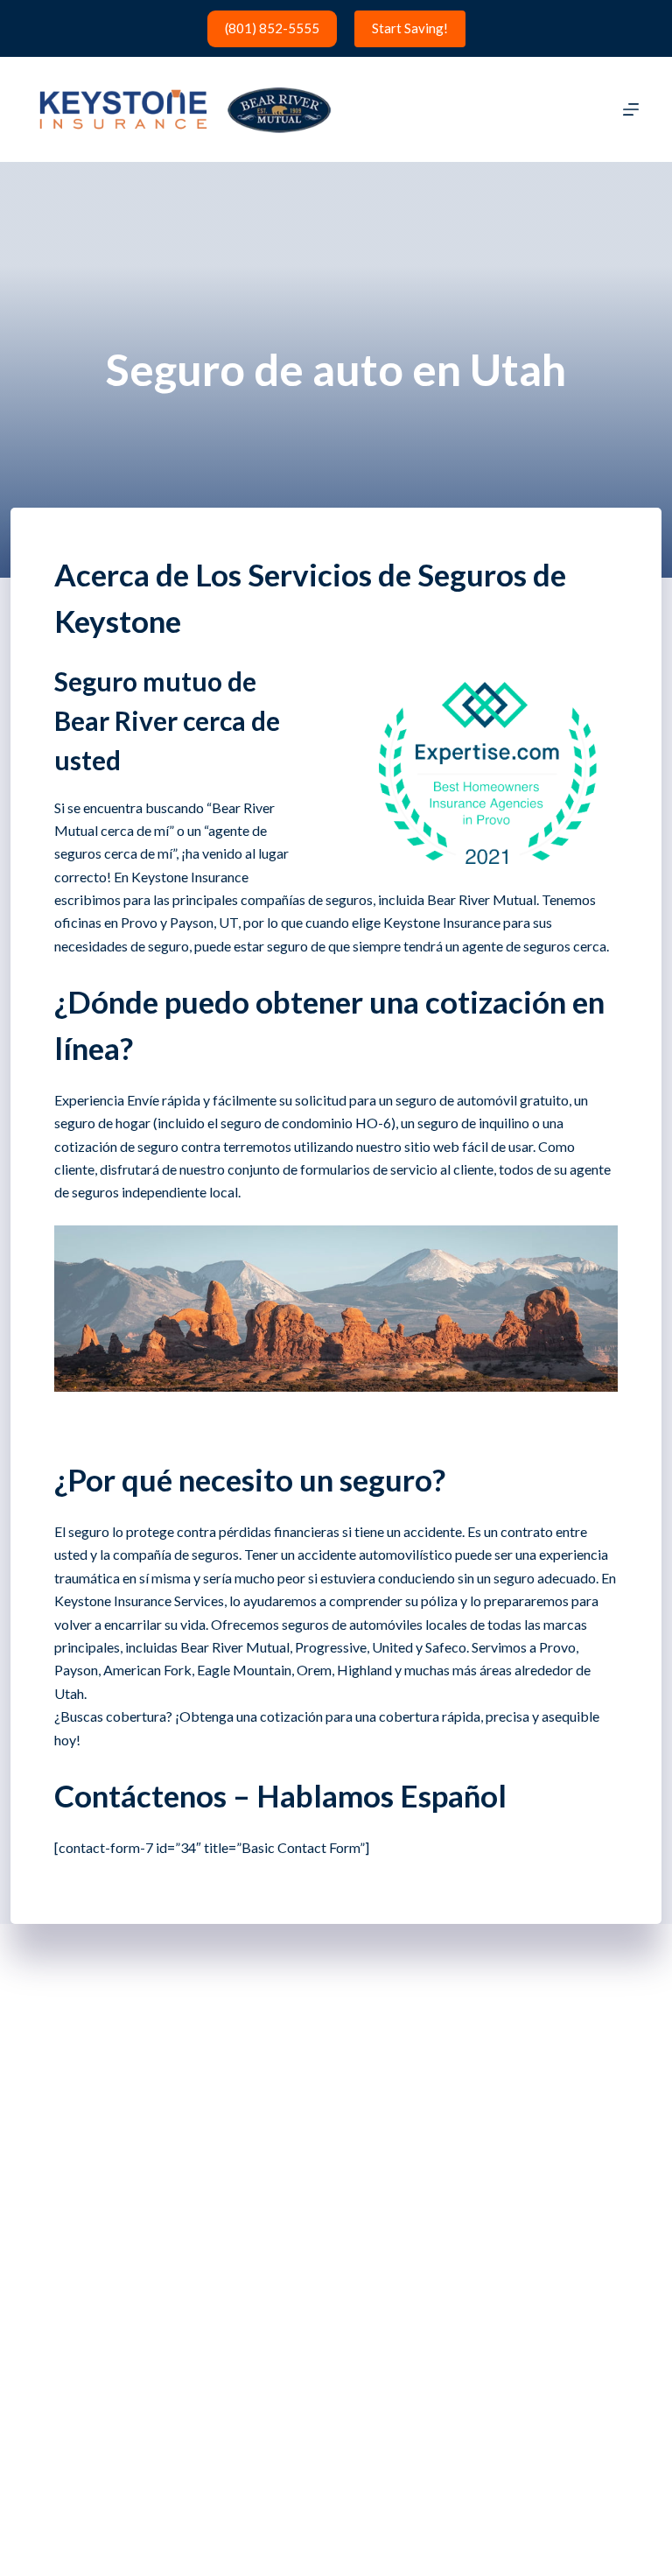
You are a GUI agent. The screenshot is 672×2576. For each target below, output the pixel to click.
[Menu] (631, 109)
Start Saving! (410, 28)
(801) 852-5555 (272, 28)
